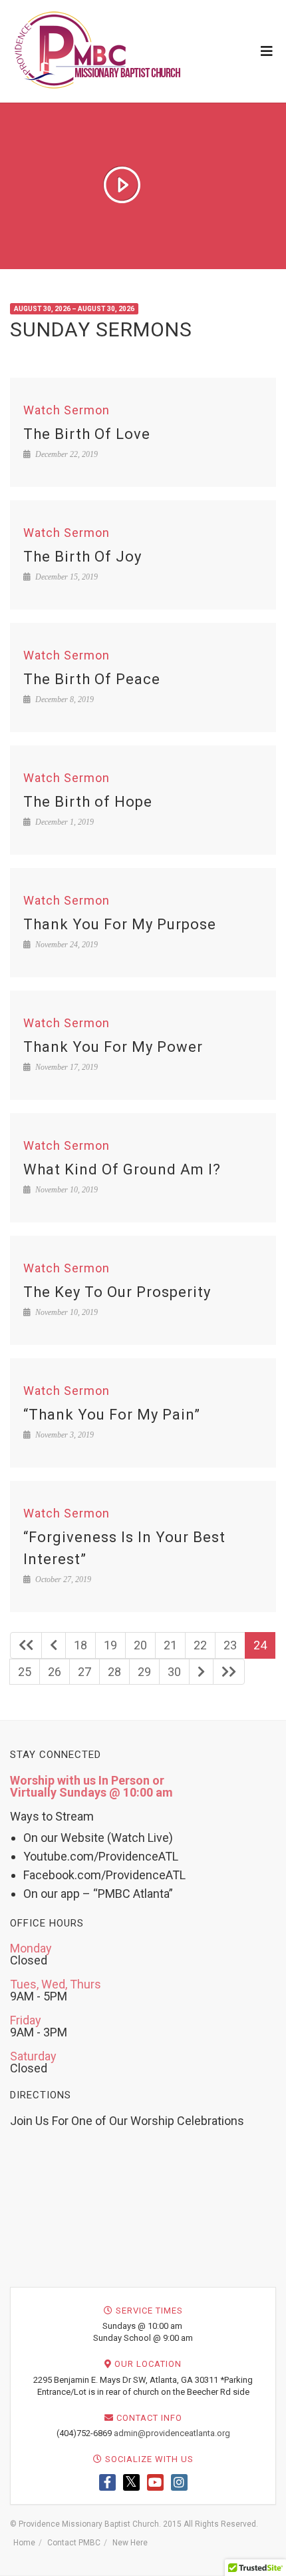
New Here (130, 2543)
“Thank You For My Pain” (112, 1415)
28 (114, 1672)
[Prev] (54, 1645)
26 (55, 1672)
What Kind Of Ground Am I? (122, 1169)
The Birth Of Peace (92, 679)
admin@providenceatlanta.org (172, 2433)
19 (110, 1645)
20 (140, 1645)
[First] (26, 1645)
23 (230, 1645)
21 (170, 1645)
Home (24, 2543)
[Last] (229, 1672)
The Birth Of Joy (82, 557)
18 (80, 1645)
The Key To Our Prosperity (117, 1292)
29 (144, 1672)
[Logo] (98, 50)
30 (174, 1672)
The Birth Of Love (87, 434)
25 (25, 1672)
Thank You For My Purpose (120, 924)
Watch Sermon (67, 410)
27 (84, 1672)
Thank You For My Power (113, 1047)
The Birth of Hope (88, 802)
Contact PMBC (74, 2543)
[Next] (201, 1672)
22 (200, 1645)
